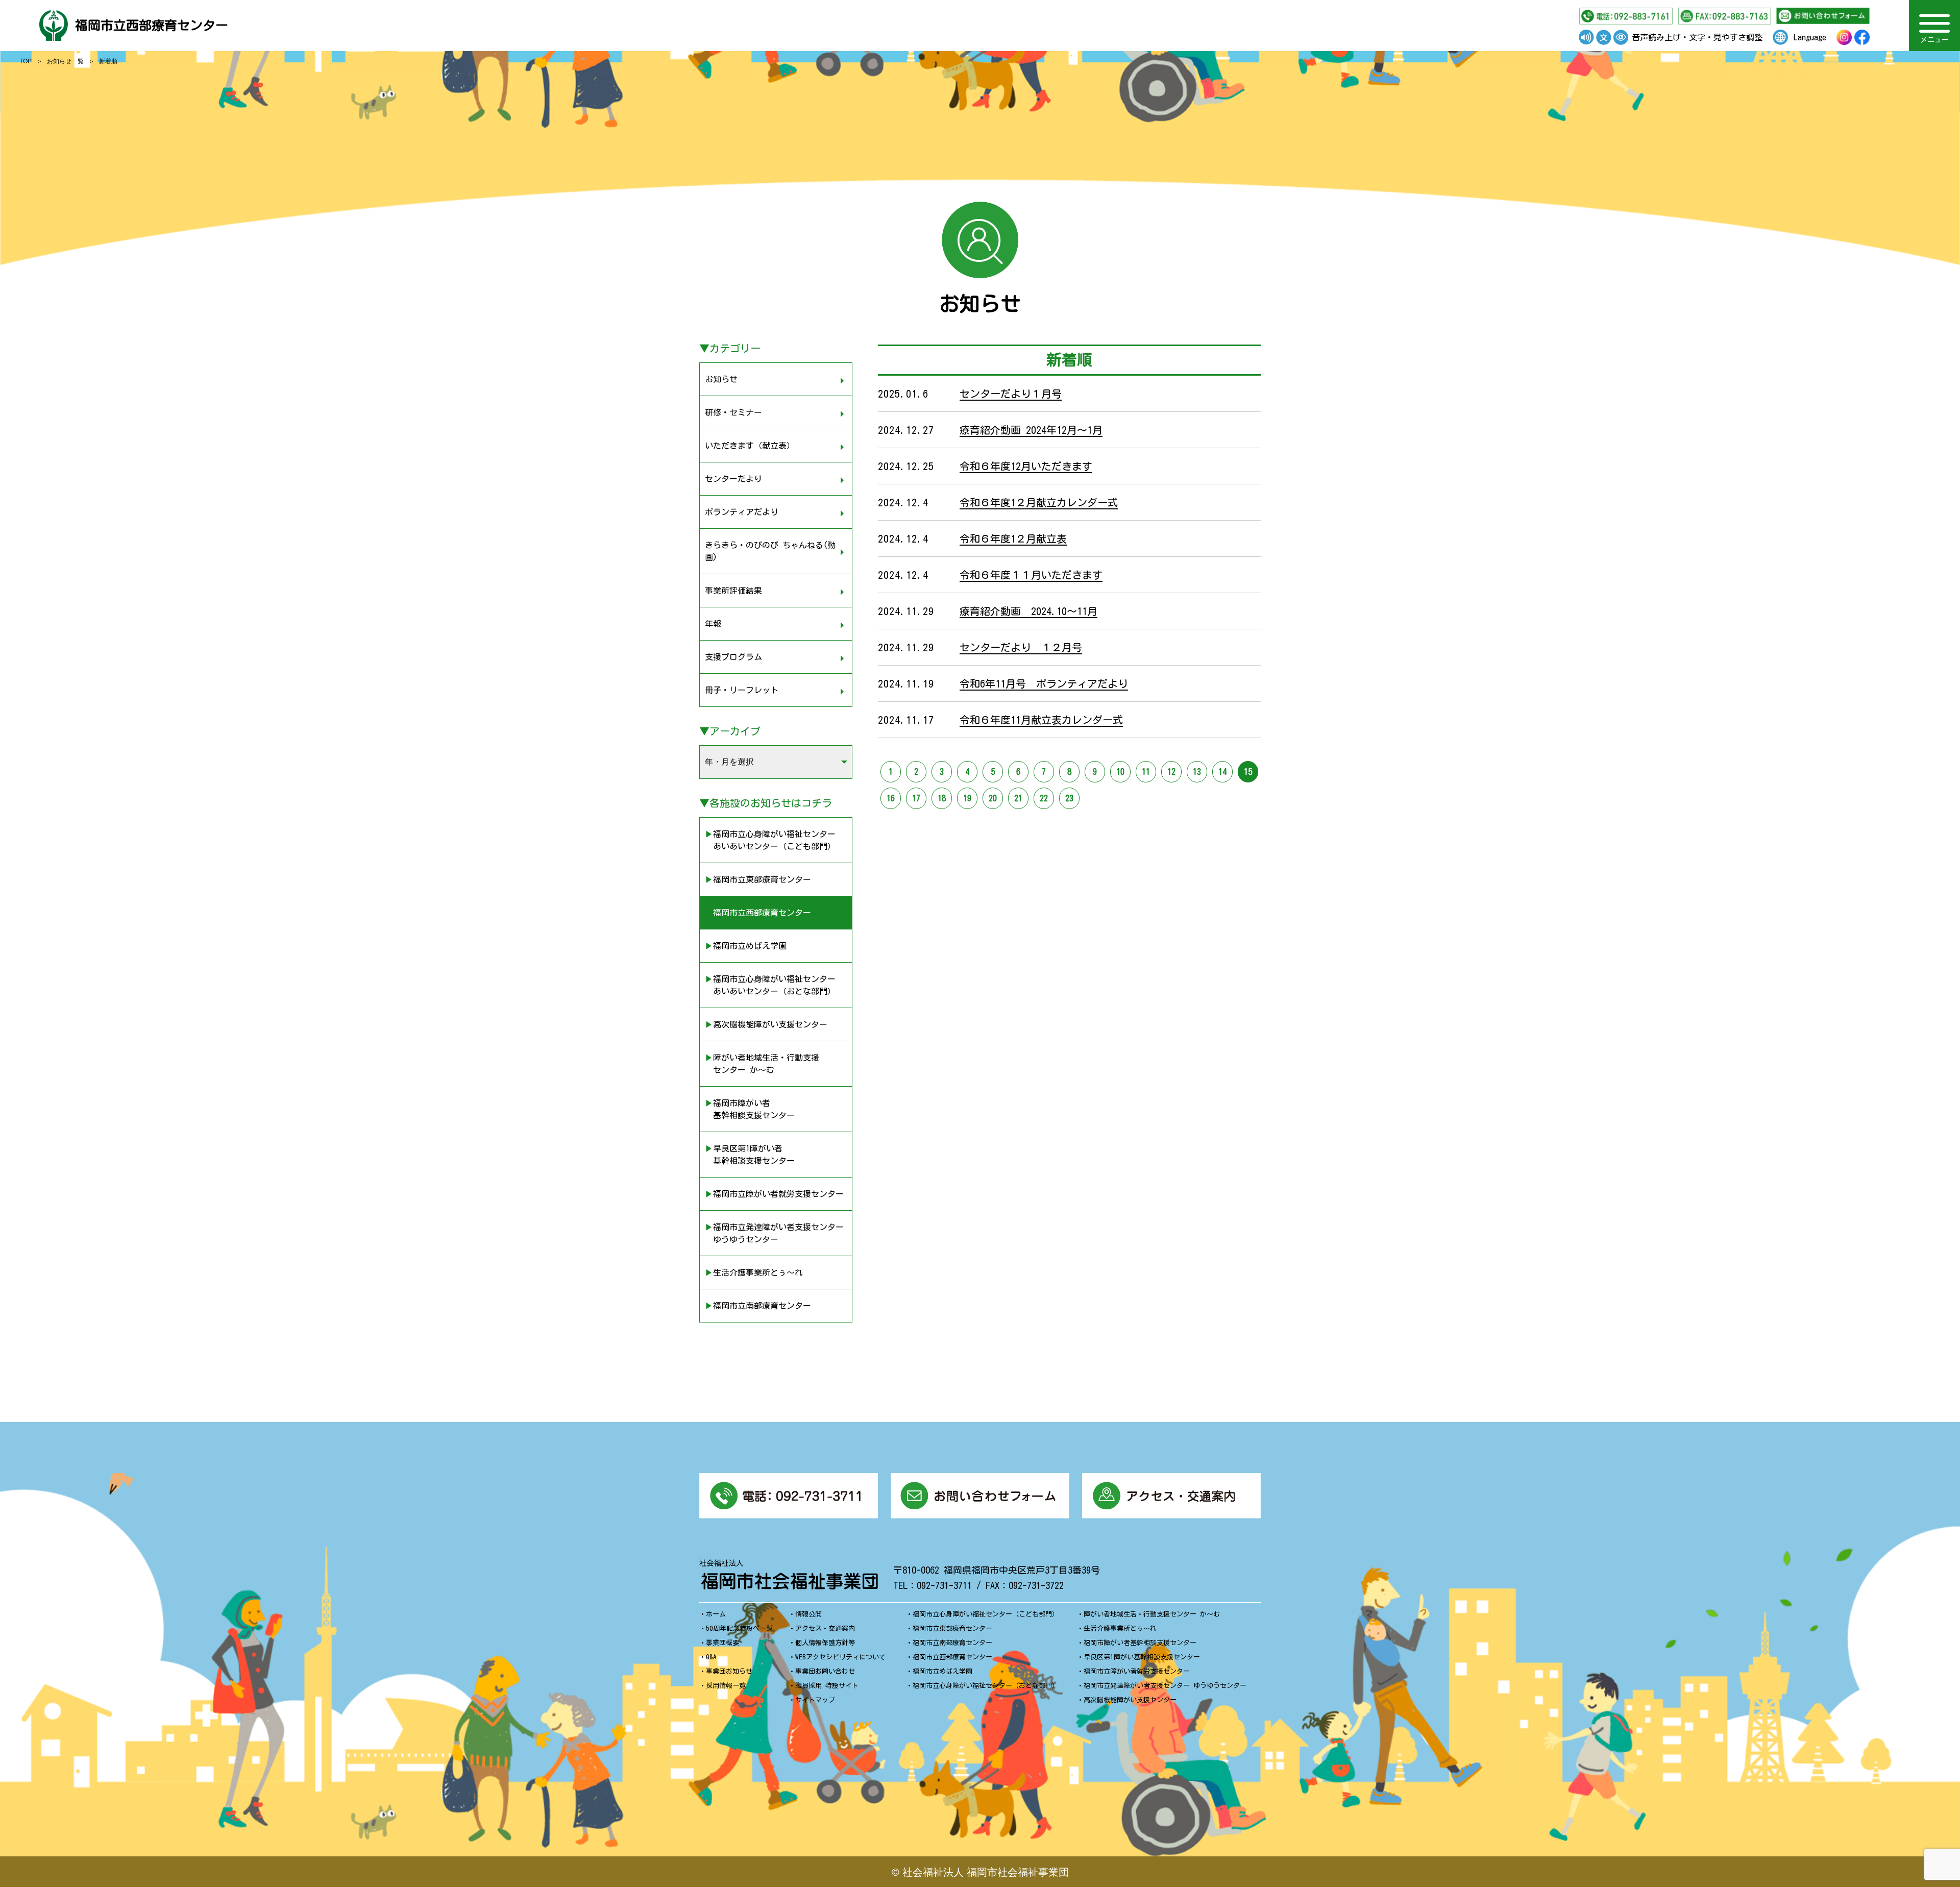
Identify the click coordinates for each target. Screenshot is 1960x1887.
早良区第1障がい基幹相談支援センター (1142, 1657)
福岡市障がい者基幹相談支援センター (1140, 1643)
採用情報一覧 (726, 1686)
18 (942, 798)
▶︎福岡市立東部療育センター (758, 879)
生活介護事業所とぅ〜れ (1120, 1628)
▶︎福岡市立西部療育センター (758, 913)
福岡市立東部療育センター (952, 1628)
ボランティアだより (742, 512)
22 (1044, 798)
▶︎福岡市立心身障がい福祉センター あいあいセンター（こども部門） (770, 840)
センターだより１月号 (1011, 394)
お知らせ (721, 379)
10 (1120, 772)
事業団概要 (722, 1643)
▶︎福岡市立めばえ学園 (746, 946)
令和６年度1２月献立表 (1013, 538)
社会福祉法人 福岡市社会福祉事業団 (986, 1871)
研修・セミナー (733, 412)
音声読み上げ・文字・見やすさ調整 (1697, 37)
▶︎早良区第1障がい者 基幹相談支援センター (750, 1155)
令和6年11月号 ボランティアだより (1044, 683)
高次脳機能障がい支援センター (1130, 1700)
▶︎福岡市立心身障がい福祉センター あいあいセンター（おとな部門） (770, 985)
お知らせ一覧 (65, 60)
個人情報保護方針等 (825, 1643)
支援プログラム (733, 657)
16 (891, 798)
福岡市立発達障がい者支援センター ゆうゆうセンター (1165, 1686)
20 (993, 798)
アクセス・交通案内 (825, 1628)
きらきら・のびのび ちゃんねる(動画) (770, 551)
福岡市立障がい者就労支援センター (1137, 1671)
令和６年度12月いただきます (1026, 466)
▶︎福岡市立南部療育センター (758, 1306)
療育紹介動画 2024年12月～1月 (1031, 430)
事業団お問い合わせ (825, 1671)
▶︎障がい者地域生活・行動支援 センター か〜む (762, 1064)
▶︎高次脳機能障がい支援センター (766, 1024)
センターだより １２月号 (1021, 647)
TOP (26, 60)
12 (1171, 772)
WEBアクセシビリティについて (840, 1657)
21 (1018, 798)
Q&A (711, 1657)
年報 (713, 624)
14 (1222, 772)
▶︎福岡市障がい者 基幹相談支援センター (750, 1109)
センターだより (733, 479)
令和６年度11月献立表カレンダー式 (1041, 720)
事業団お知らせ (729, 1671)
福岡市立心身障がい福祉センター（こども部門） (986, 1614)
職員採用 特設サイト (827, 1686)
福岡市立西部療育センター (152, 25)
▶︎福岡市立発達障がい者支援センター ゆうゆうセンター (774, 1233)
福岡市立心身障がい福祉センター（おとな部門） (986, 1686)
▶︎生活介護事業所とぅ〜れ (754, 1272)
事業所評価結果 (733, 591)
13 (1197, 772)
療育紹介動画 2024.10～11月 (1028, 611)
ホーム (716, 1614)
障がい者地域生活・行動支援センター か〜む (1152, 1614)
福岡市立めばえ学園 (942, 1671)
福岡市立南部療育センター (952, 1643)
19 (967, 798)
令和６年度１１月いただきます (1031, 575)
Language (1810, 37)
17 (916, 798)
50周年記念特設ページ (739, 1628)
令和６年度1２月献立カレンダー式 (1039, 502)
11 (1146, 772)
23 (1069, 798)
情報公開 (808, 1614)
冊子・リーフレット (742, 690)
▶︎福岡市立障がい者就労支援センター (774, 1194)
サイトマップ (815, 1700)
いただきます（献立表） (750, 446)
